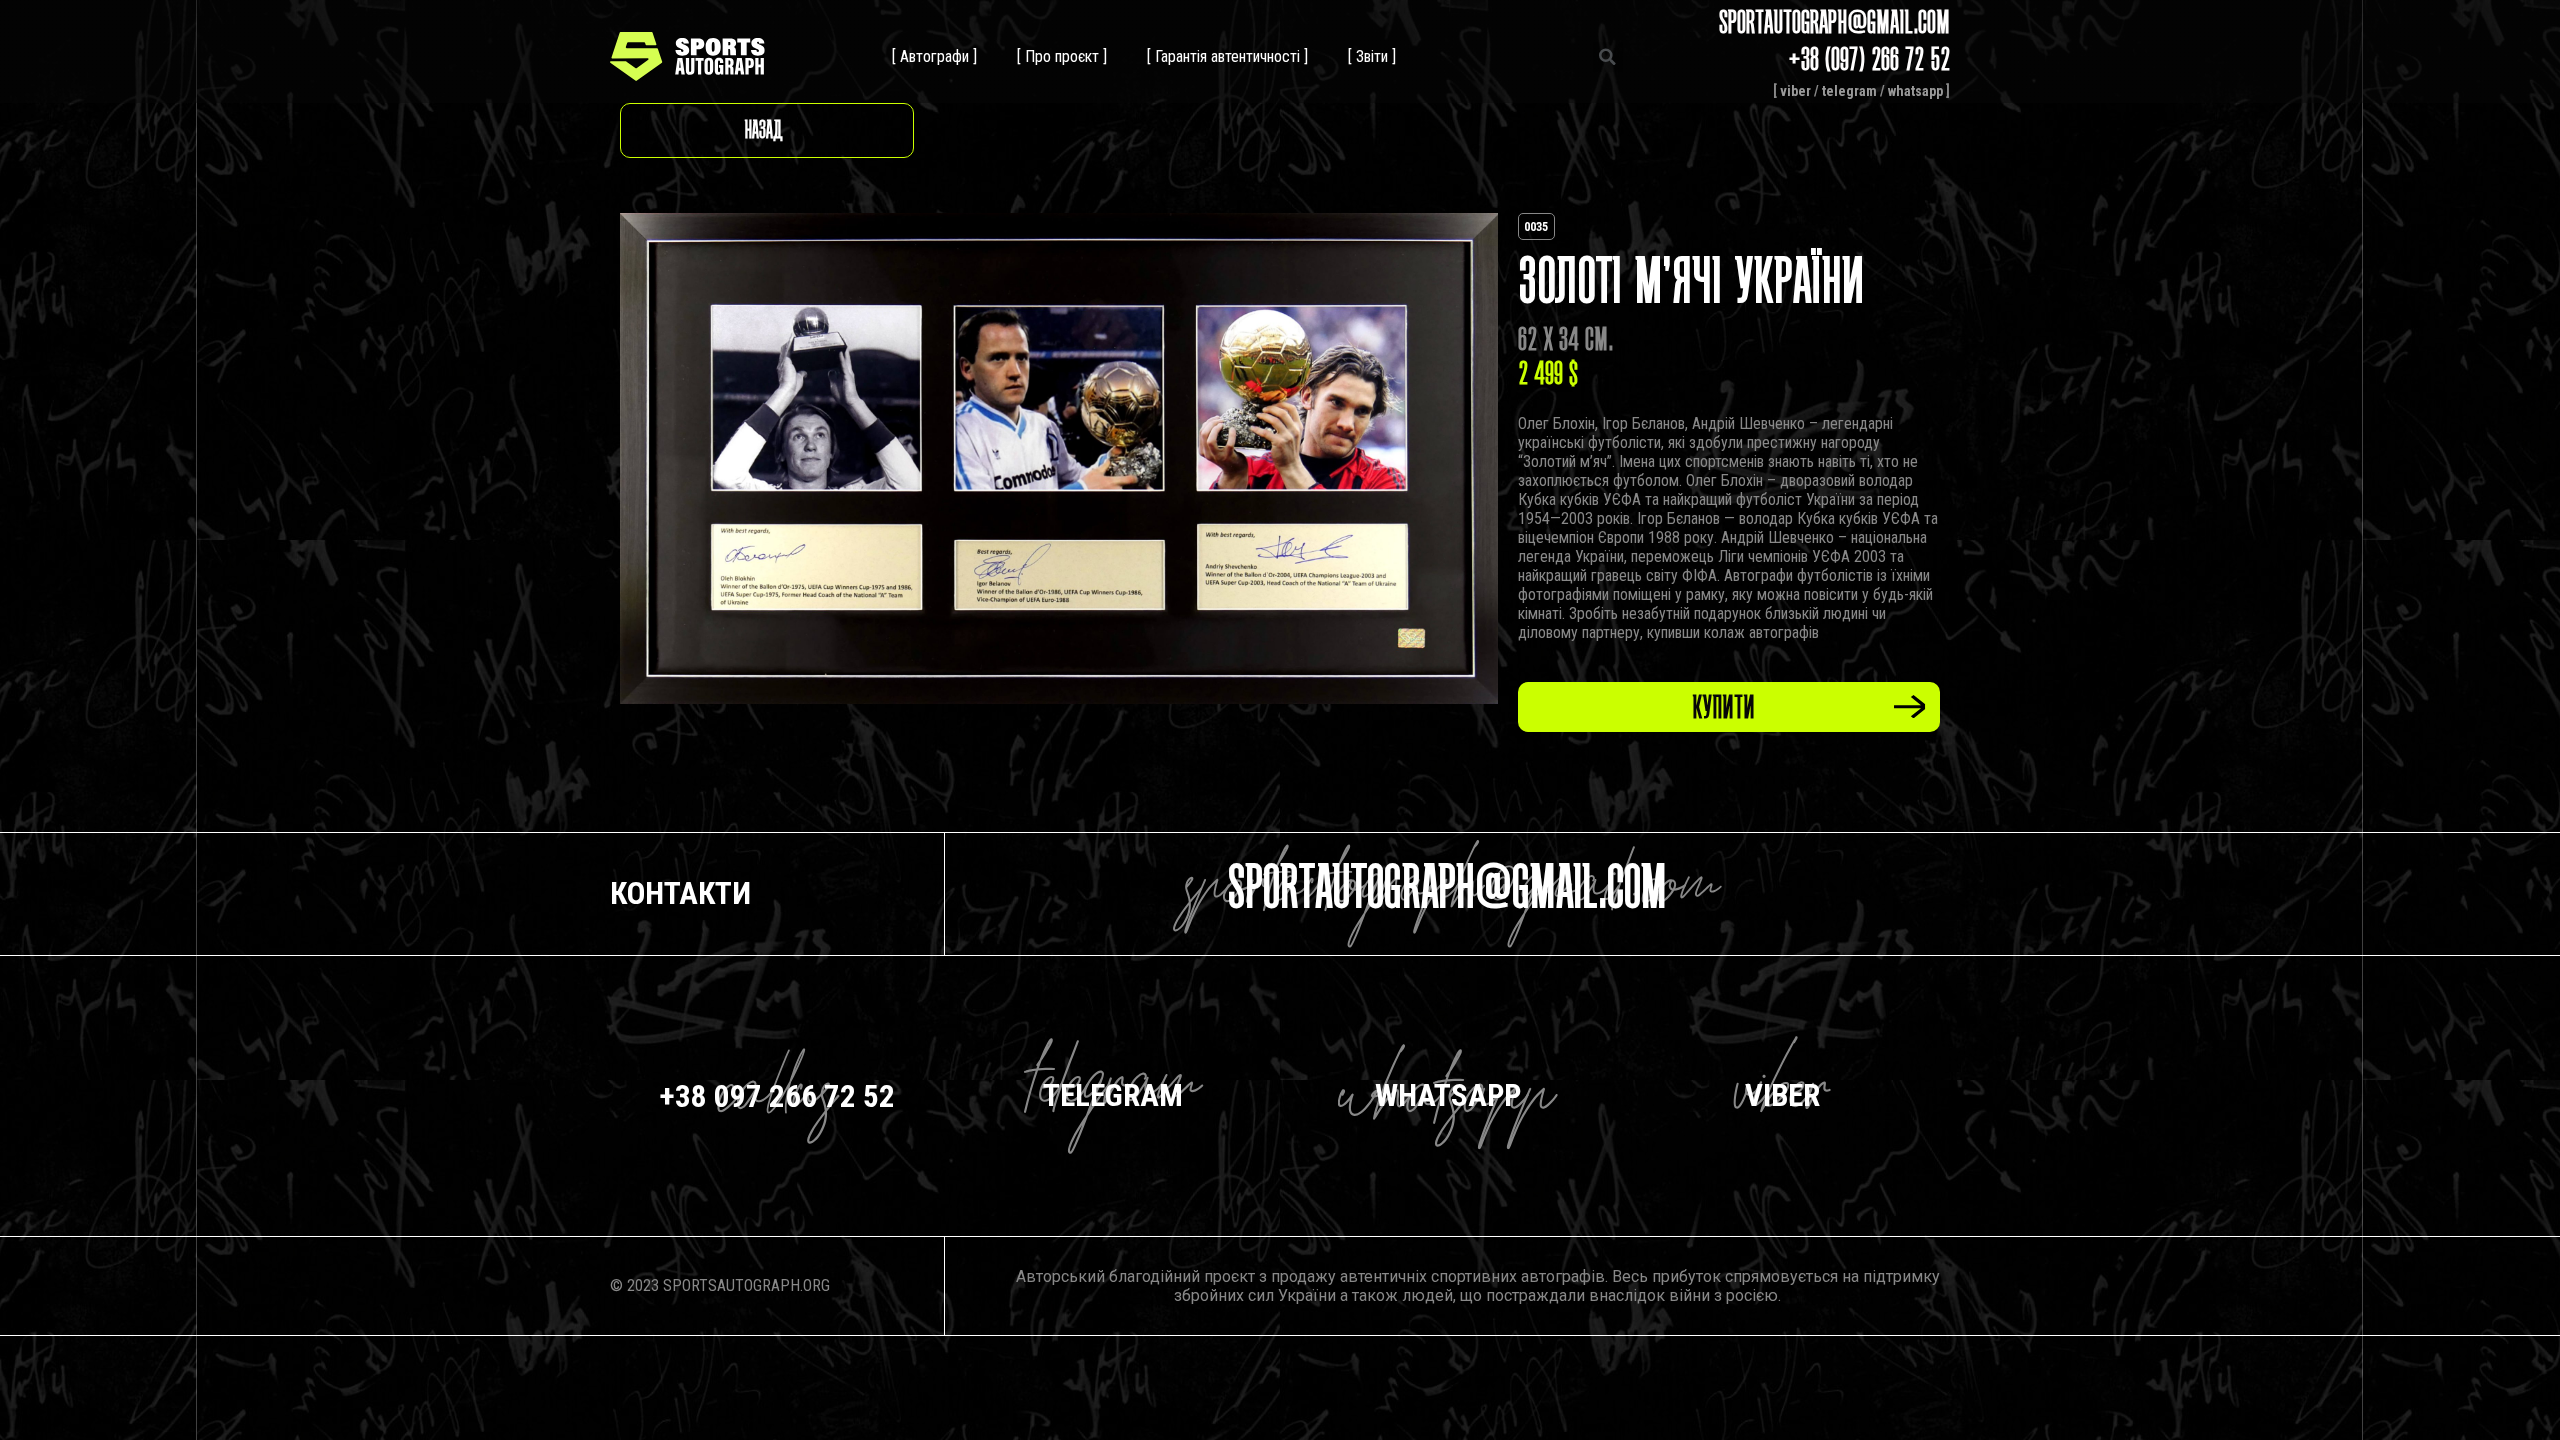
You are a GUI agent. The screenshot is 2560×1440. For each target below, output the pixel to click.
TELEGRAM (1113, 1095)
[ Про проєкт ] (1062, 56)
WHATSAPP (1448, 1095)
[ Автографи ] (934, 56)
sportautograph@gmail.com (1447, 893)
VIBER (1782, 1095)
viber (1795, 91)
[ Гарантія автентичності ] (1227, 56)
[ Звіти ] (1372, 56)
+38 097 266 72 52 (777, 1096)
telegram (1849, 91)
